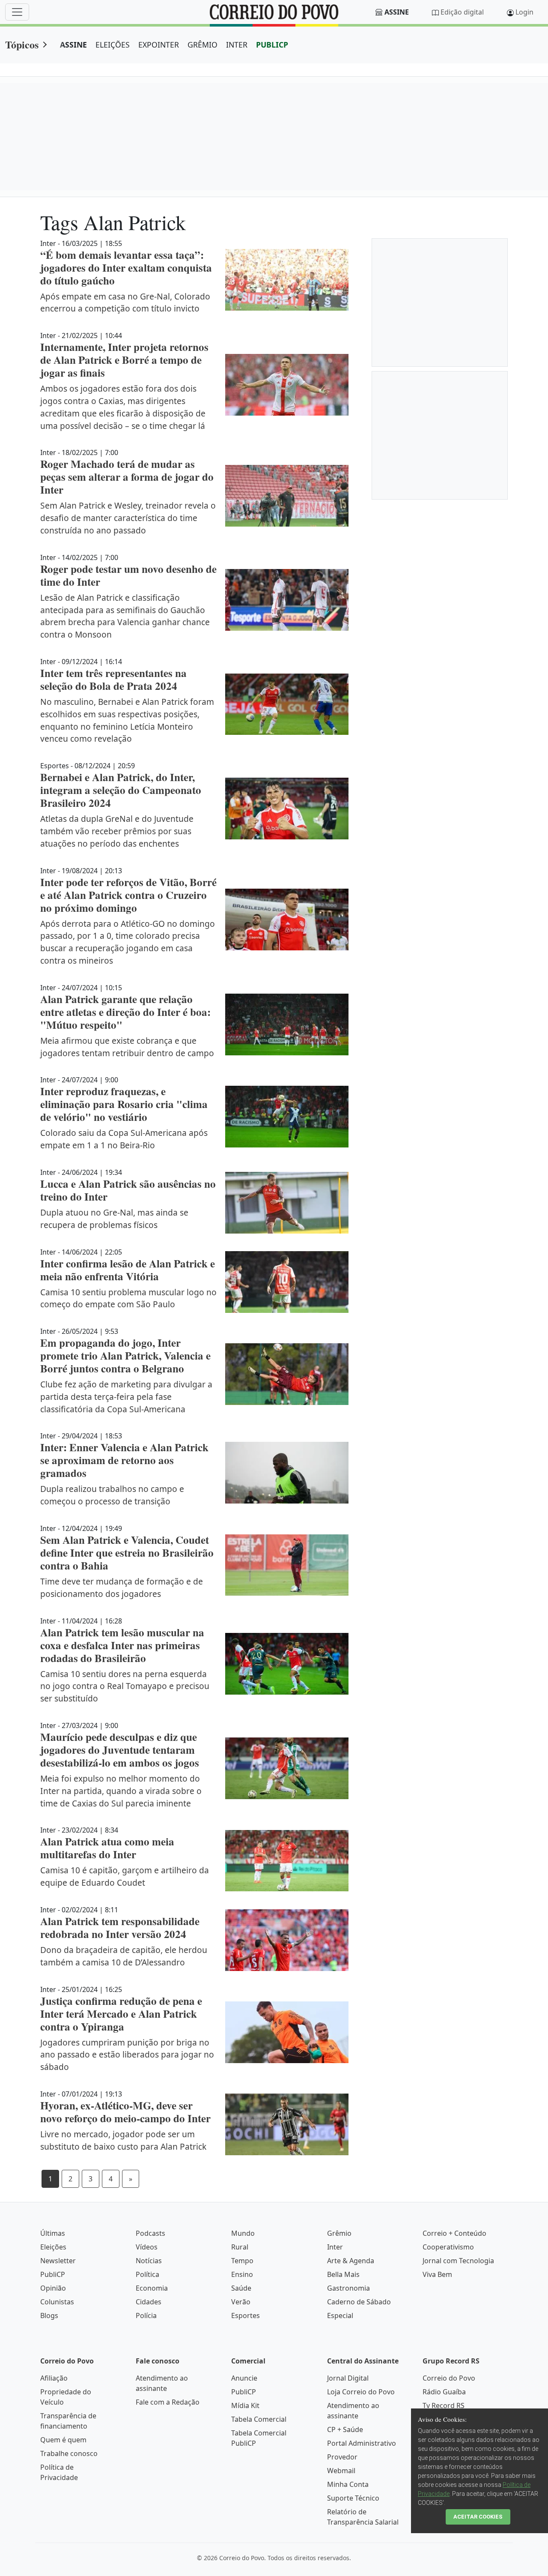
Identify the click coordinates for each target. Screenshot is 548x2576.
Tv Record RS (444, 2405)
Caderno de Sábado (359, 2302)
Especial (340, 2315)
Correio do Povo (449, 2378)
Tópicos (22, 44)
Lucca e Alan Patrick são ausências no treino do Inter (128, 1190)
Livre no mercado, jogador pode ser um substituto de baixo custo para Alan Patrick (123, 2140)
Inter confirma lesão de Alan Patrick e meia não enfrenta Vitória (128, 1270)
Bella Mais (343, 2274)
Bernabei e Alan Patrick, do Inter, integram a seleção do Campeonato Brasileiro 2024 (121, 790)
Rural (240, 2247)
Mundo (243, 2233)
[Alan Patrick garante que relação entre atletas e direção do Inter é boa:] (287, 1024)
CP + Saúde (345, 2429)
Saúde (241, 2288)
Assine (397, 12)
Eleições (53, 2247)
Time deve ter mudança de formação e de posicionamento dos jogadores (122, 1588)
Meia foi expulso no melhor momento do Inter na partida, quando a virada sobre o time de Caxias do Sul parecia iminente (121, 1791)
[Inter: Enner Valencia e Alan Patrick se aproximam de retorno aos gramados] (287, 1473)
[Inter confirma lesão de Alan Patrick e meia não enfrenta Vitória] (287, 1282)
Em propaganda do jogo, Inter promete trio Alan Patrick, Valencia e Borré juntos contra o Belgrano (125, 1355)
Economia (152, 2288)
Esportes (246, 2315)
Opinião (53, 2288)
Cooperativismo (448, 2247)
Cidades (149, 2302)
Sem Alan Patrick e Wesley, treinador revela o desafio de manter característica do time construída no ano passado (128, 518)
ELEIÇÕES (113, 45)
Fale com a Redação (168, 2402)
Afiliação (54, 2378)
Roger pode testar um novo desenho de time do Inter (128, 575)
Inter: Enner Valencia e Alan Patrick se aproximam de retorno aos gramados (124, 1460)
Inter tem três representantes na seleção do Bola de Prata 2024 (113, 679)
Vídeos (147, 2247)
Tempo (242, 2261)
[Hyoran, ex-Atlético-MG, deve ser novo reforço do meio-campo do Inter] (287, 2124)
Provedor (342, 2457)
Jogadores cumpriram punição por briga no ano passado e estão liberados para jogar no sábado (127, 2055)
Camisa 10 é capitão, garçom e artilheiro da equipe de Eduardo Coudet (125, 1876)
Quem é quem (63, 2440)
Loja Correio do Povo (361, 2392)
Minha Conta (348, 2484)
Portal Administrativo (362, 2443)
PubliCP (53, 2274)
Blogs (49, 2315)
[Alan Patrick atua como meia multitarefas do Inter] (287, 1861)
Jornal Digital (348, 2378)
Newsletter (58, 2261)
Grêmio (339, 2233)
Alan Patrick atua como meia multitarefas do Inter (107, 1848)
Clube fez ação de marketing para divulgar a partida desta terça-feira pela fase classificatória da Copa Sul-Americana (126, 1397)
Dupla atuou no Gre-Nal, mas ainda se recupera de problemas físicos (114, 1219)
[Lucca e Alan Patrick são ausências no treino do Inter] (287, 1203)
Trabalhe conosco (69, 2453)
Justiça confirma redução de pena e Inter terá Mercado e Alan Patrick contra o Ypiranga (121, 2014)
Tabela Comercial (259, 2419)
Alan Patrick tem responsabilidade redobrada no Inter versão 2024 (120, 1928)
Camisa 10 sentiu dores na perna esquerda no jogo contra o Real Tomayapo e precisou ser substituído (125, 1686)
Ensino (242, 2274)
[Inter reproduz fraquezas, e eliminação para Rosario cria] (287, 1117)
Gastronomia (348, 2288)
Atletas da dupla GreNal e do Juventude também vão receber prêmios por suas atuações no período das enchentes (117, 831)
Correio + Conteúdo (454, 2233)
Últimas (53, 2233)
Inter (335, 2247)
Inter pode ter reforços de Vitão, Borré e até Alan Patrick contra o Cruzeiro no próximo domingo (128, 895)
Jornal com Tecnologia (458, 2261)
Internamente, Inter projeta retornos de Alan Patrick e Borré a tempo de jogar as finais (124, 360)
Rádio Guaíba (444, 2392)
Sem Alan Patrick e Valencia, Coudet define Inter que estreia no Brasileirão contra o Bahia (127, 1553)
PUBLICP (272, 45)
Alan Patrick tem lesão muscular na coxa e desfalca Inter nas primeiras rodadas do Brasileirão (122, 1645)
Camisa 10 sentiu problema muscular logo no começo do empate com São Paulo (128, 1298)
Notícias (149, 2261)
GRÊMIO (203, 45)
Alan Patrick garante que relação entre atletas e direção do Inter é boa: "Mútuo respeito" (125, 1012)
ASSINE (73, 45)
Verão (241, 2302)
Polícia (146, 2315)
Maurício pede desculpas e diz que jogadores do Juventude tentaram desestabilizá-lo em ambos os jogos (120, 1750)
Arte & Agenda (351, 2261)
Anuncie (244, 2378)
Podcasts (150, 2233)
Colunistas (57, 2302)
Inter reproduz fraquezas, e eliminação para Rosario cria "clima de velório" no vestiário (124, 1104)
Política (147, 2274)
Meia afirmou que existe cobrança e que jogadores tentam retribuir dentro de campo (127, 1047)
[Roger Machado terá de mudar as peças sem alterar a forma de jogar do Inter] (287, 496)
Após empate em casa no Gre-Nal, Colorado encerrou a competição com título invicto (125, 303)
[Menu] (17, 12)
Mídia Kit (245, 2405)
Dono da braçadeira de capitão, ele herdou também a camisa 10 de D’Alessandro (124, 1956)
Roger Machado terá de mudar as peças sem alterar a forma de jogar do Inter (127, 477)
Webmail (341, 2471)
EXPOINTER (159, 45)
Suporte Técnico (353, 2498)
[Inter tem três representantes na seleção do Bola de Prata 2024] (287, 704)
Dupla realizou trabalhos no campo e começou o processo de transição (112, 1495)
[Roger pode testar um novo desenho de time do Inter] (287, 600)
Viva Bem (437, 2274)
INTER (237, 45)
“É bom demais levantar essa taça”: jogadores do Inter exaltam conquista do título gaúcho (126, 268)
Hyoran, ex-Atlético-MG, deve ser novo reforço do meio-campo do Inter (125, 2112)
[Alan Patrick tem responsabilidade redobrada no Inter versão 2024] (287, 1940)
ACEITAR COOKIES (478, 2517)
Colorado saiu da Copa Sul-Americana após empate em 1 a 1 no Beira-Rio (124, 1139)
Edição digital (462, 12)
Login (524, 12)
